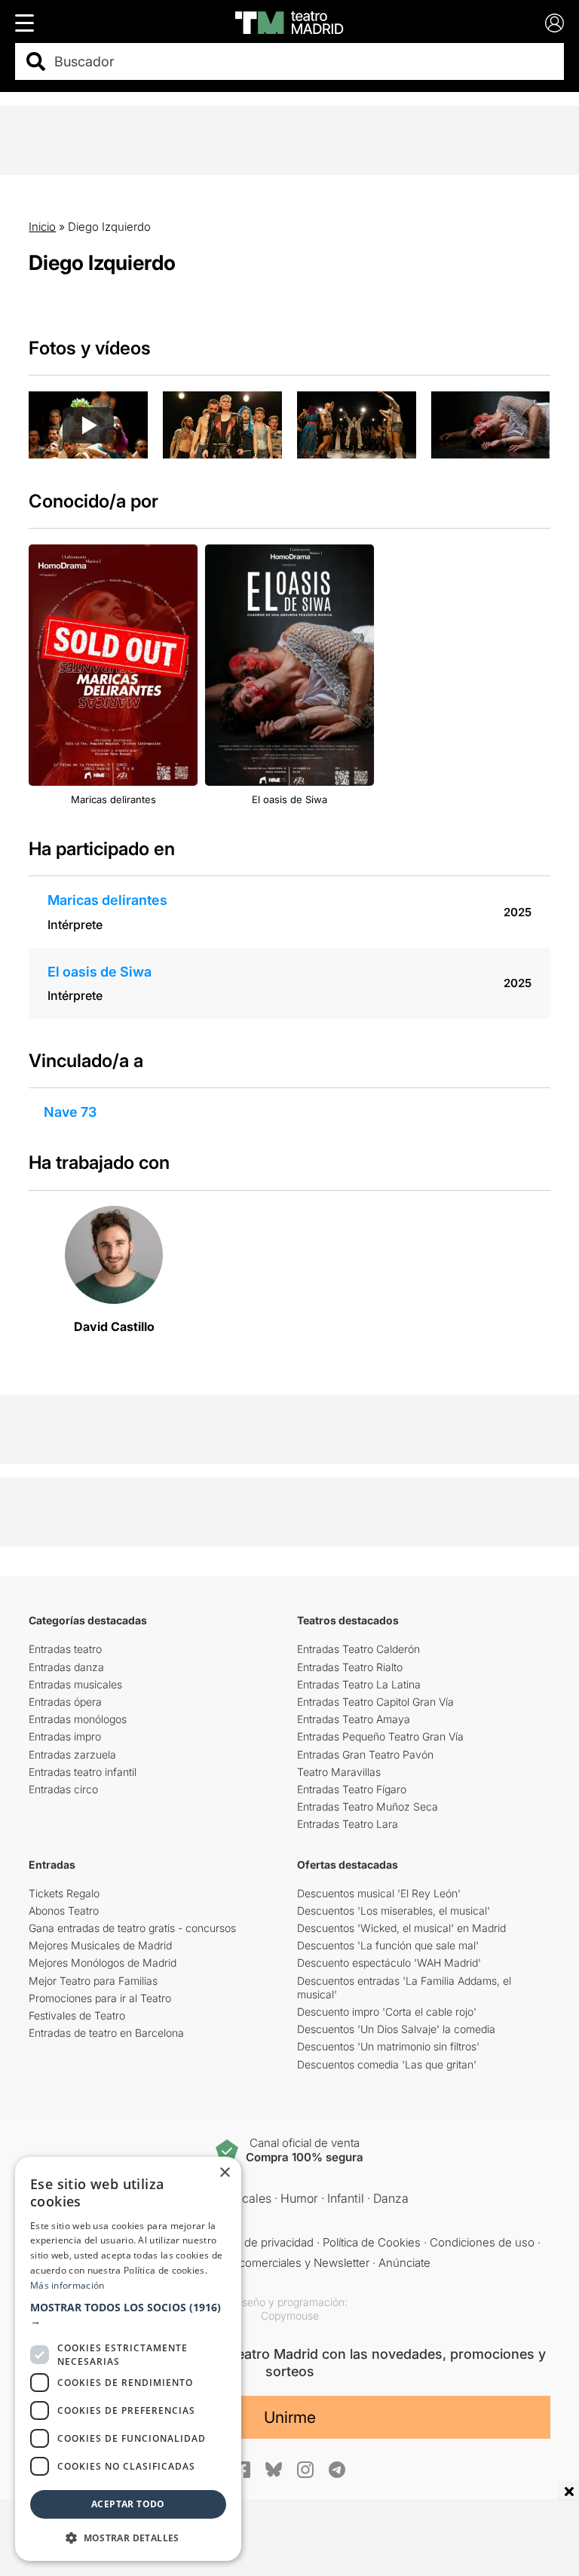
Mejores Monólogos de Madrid (103, 1963)
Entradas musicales (75, 1684)
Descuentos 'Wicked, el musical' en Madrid (401, 1928)
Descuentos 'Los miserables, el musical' (394, 1911)
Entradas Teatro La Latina (359, 1684)
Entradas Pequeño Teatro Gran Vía (380, 1736)
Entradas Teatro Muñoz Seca (368, 1806)
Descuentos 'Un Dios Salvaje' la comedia (396, 2029)
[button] (128, 2314)
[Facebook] (242, 2470)
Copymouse (290, 2315)
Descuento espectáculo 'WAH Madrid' (389, 1963)
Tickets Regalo (64, 1893)
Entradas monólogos (78, 1719)
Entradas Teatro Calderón (358, 1649)
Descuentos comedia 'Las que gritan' (387, 2064)
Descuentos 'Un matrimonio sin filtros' (388, 2046)
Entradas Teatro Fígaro (352, 1789)
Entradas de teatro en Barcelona (106, 2033)
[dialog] (128, 2359)
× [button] (224, 2173)
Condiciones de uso (482, 2242)
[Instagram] (305, 2470)
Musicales (244, 2198)
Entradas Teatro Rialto (350, 1667)
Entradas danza (66, 1667)
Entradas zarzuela (72, 1754)
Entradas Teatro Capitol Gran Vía (375, 1702)
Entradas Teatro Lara (348, 1824)
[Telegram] (337, 2470)
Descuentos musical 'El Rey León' (379, 1893)
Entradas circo (63, 1789)
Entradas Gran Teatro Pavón (365, 1754)
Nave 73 (70, 1112)
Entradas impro (65, 1736)
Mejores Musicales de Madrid (100, 1945)
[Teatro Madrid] (289, 23)
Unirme (290, 2417)
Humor (299, 2198)
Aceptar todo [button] (128, 2504)
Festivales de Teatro (77, 2015)
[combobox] (303, 61)
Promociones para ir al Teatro (100, 1998)
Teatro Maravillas (339, 1772)
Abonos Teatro (64, 1911)
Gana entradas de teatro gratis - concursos (132, 1928)
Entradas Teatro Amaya (354, 1719)
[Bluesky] (274, 2469)
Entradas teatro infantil (83, 1772)
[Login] (554, 23)
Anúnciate (404, 2263)
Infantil (346, 2198)
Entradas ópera (65, 1702)
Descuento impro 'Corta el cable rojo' (387, 2012)
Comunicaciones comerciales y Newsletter (259, 2263)
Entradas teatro (65, 1649)
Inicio (42, 227)
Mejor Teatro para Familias (93, 1981)
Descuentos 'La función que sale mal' (388, 1945)
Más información (67, 2285)
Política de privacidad (260, 2242)
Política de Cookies (372, 2242)
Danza (391, 2198)
